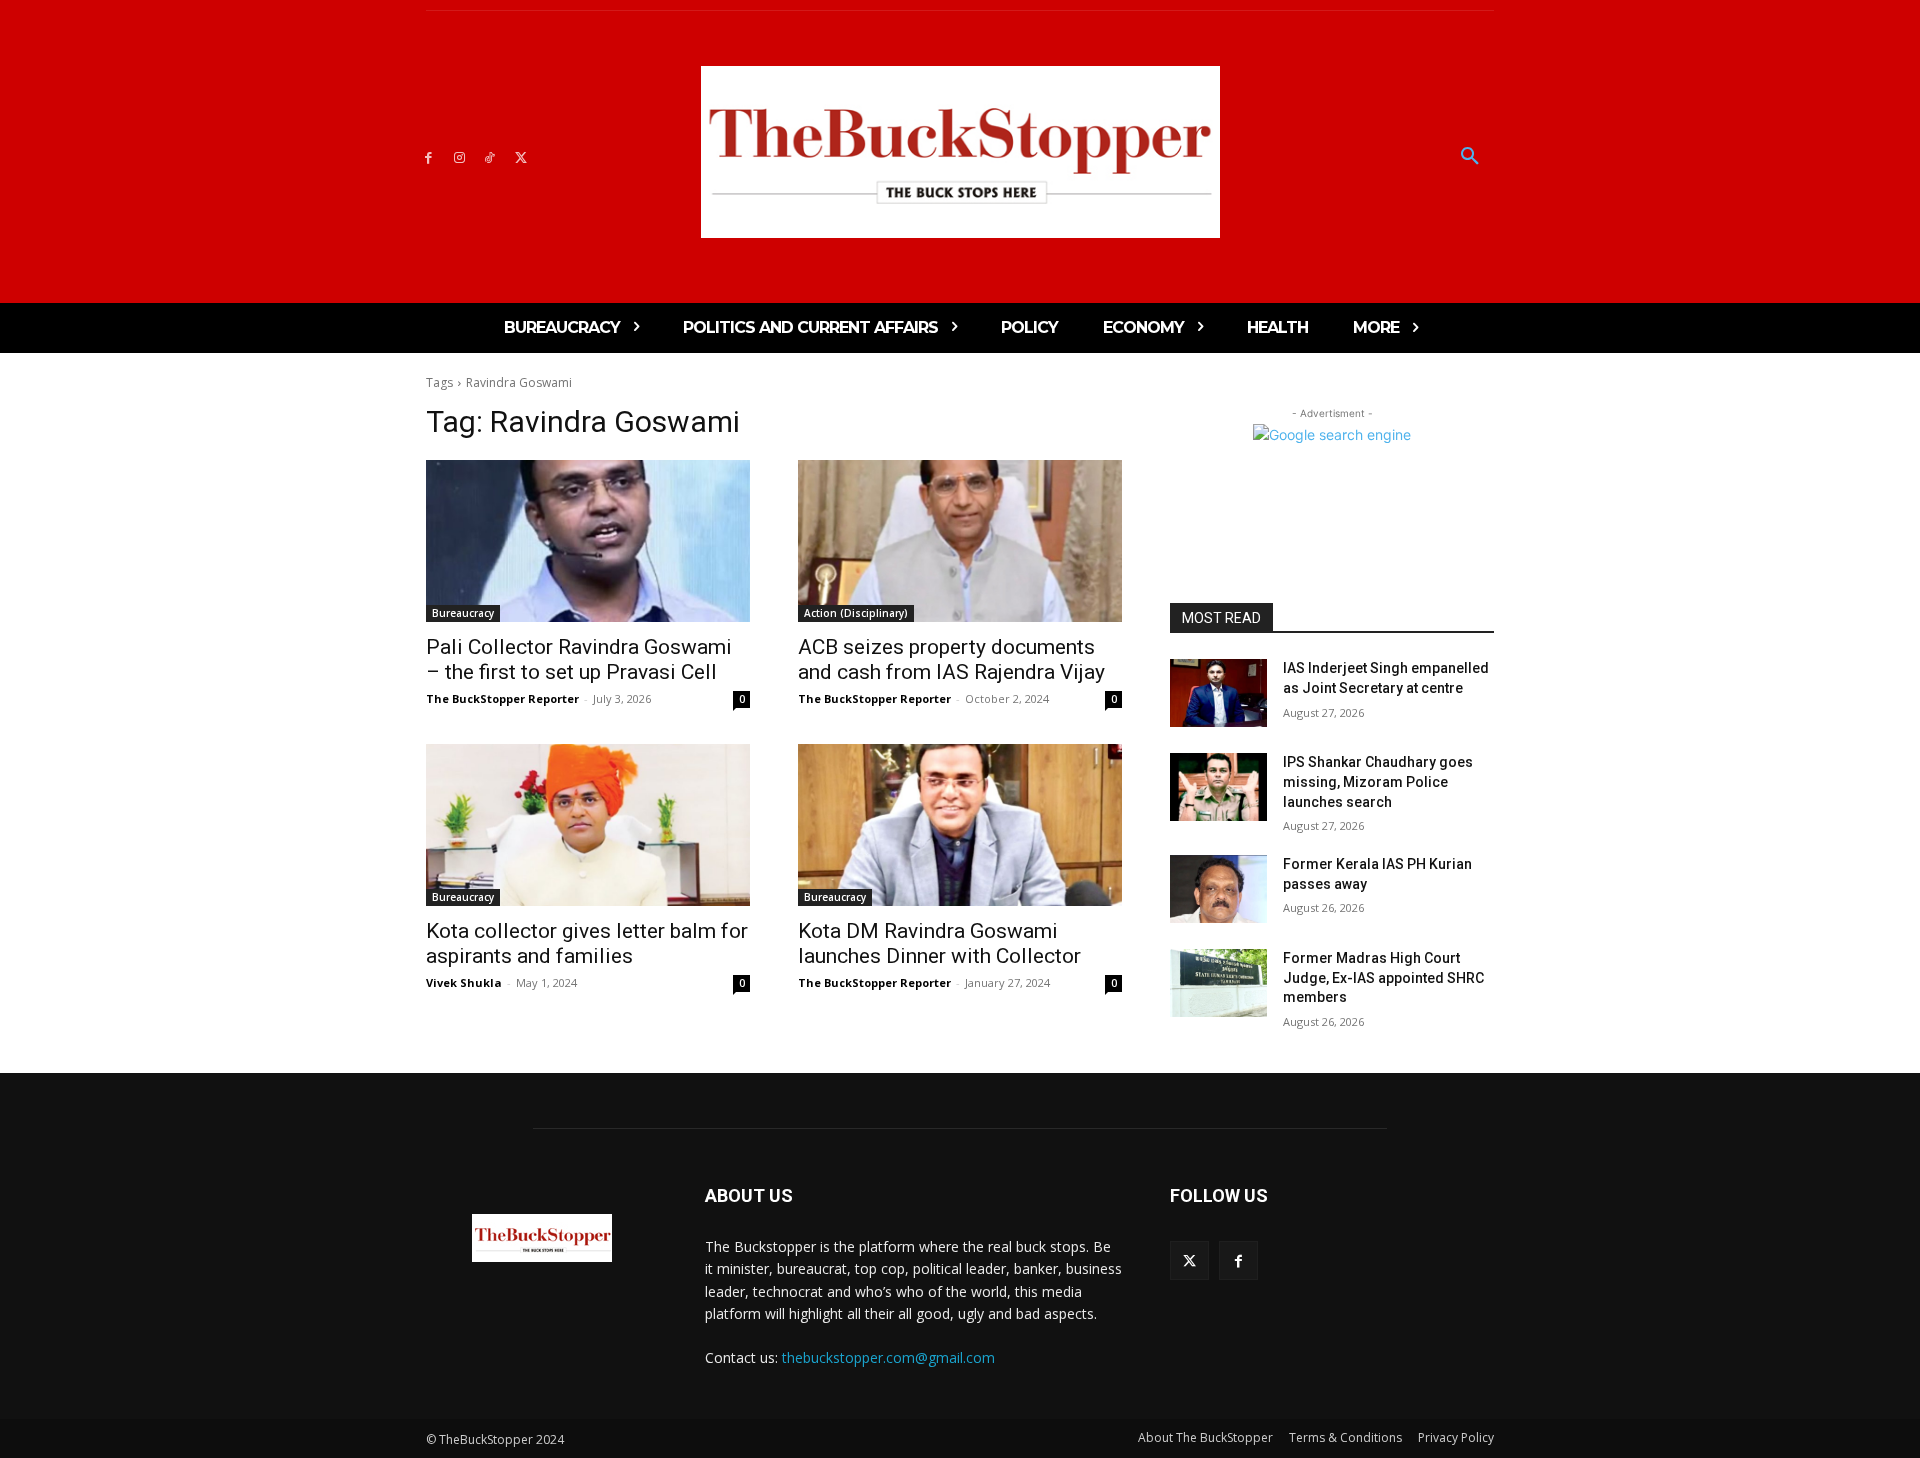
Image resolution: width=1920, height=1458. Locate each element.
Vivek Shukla (464, 982)
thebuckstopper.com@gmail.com (888, 1357)
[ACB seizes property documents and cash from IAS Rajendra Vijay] (960, 541)
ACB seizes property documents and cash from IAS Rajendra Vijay (951, 659)
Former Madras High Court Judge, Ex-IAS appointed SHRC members (1383, 977)
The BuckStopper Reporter (502, 698)
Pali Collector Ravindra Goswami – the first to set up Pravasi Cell (579, 659)
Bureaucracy (463, 613)
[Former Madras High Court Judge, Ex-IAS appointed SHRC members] (1218, 983)
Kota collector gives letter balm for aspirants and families (587, 943)
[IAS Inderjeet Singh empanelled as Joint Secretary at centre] (1218, 693)
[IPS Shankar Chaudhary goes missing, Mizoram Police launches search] (1218, 787)
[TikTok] (490, 156)
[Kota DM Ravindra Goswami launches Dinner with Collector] (960, 825)
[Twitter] (520, 156)
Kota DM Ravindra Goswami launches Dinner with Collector (939, 943)
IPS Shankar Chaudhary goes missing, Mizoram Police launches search (1378, 781)
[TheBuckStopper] (960, 152)
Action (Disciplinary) (856, 613)
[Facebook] (428, 156)
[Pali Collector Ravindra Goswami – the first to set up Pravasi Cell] (588, 541)
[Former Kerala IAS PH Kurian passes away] (1218, 889)
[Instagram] (459, 156)
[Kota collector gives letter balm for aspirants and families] (588, 825)
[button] (1470, 157)
